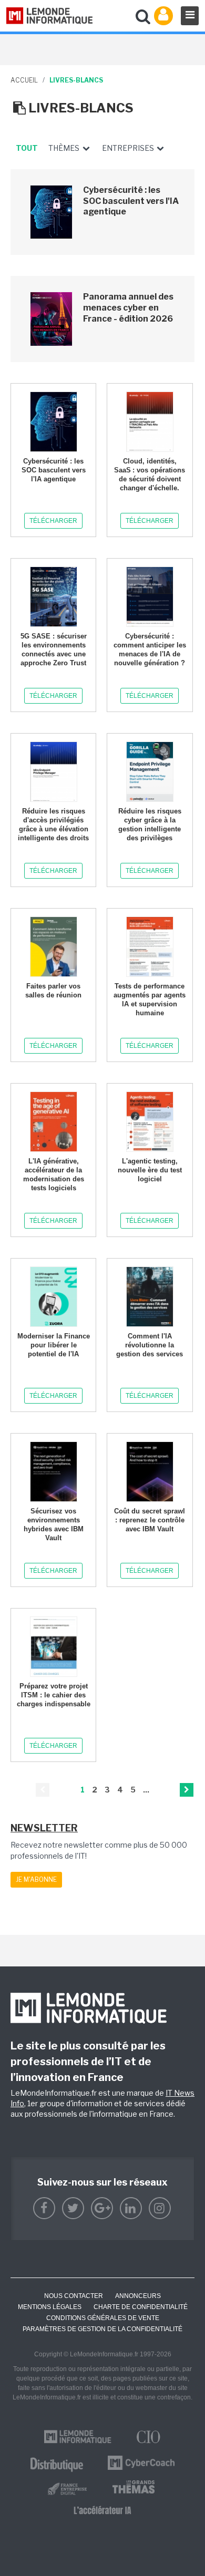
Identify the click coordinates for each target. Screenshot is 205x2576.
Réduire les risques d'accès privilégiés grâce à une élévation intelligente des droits (53, 825)
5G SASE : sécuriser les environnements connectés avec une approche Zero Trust (54, 650)
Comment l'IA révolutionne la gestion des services (150, 1345)
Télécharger (53, 521)
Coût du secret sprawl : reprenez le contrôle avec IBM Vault (150, 1520)
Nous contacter (74, 2296)
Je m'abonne (36, 1879)
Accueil (24, 80)
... (146, 1790)
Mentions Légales (50, 2307)
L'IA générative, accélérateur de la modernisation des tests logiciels (54, 1174)
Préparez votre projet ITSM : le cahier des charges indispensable (54, 1695)
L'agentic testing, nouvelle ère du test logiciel (150, 1170)
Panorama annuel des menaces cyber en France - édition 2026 (128, 308)
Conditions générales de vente (103, 2318)
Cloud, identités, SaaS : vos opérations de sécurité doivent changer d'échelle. (150, 475)
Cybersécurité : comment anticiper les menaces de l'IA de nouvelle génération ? (150, 650)
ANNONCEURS (138, 2296)
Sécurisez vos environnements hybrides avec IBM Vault (54, 1524)
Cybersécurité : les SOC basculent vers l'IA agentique (131, 201)
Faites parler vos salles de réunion (53, 991)
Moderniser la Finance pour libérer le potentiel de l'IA (54, 1345)
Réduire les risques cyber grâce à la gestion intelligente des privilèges (150, 825)
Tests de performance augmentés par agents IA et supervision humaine (150, 1000)
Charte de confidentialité (141, 2307)
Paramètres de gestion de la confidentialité (102, 2329)
